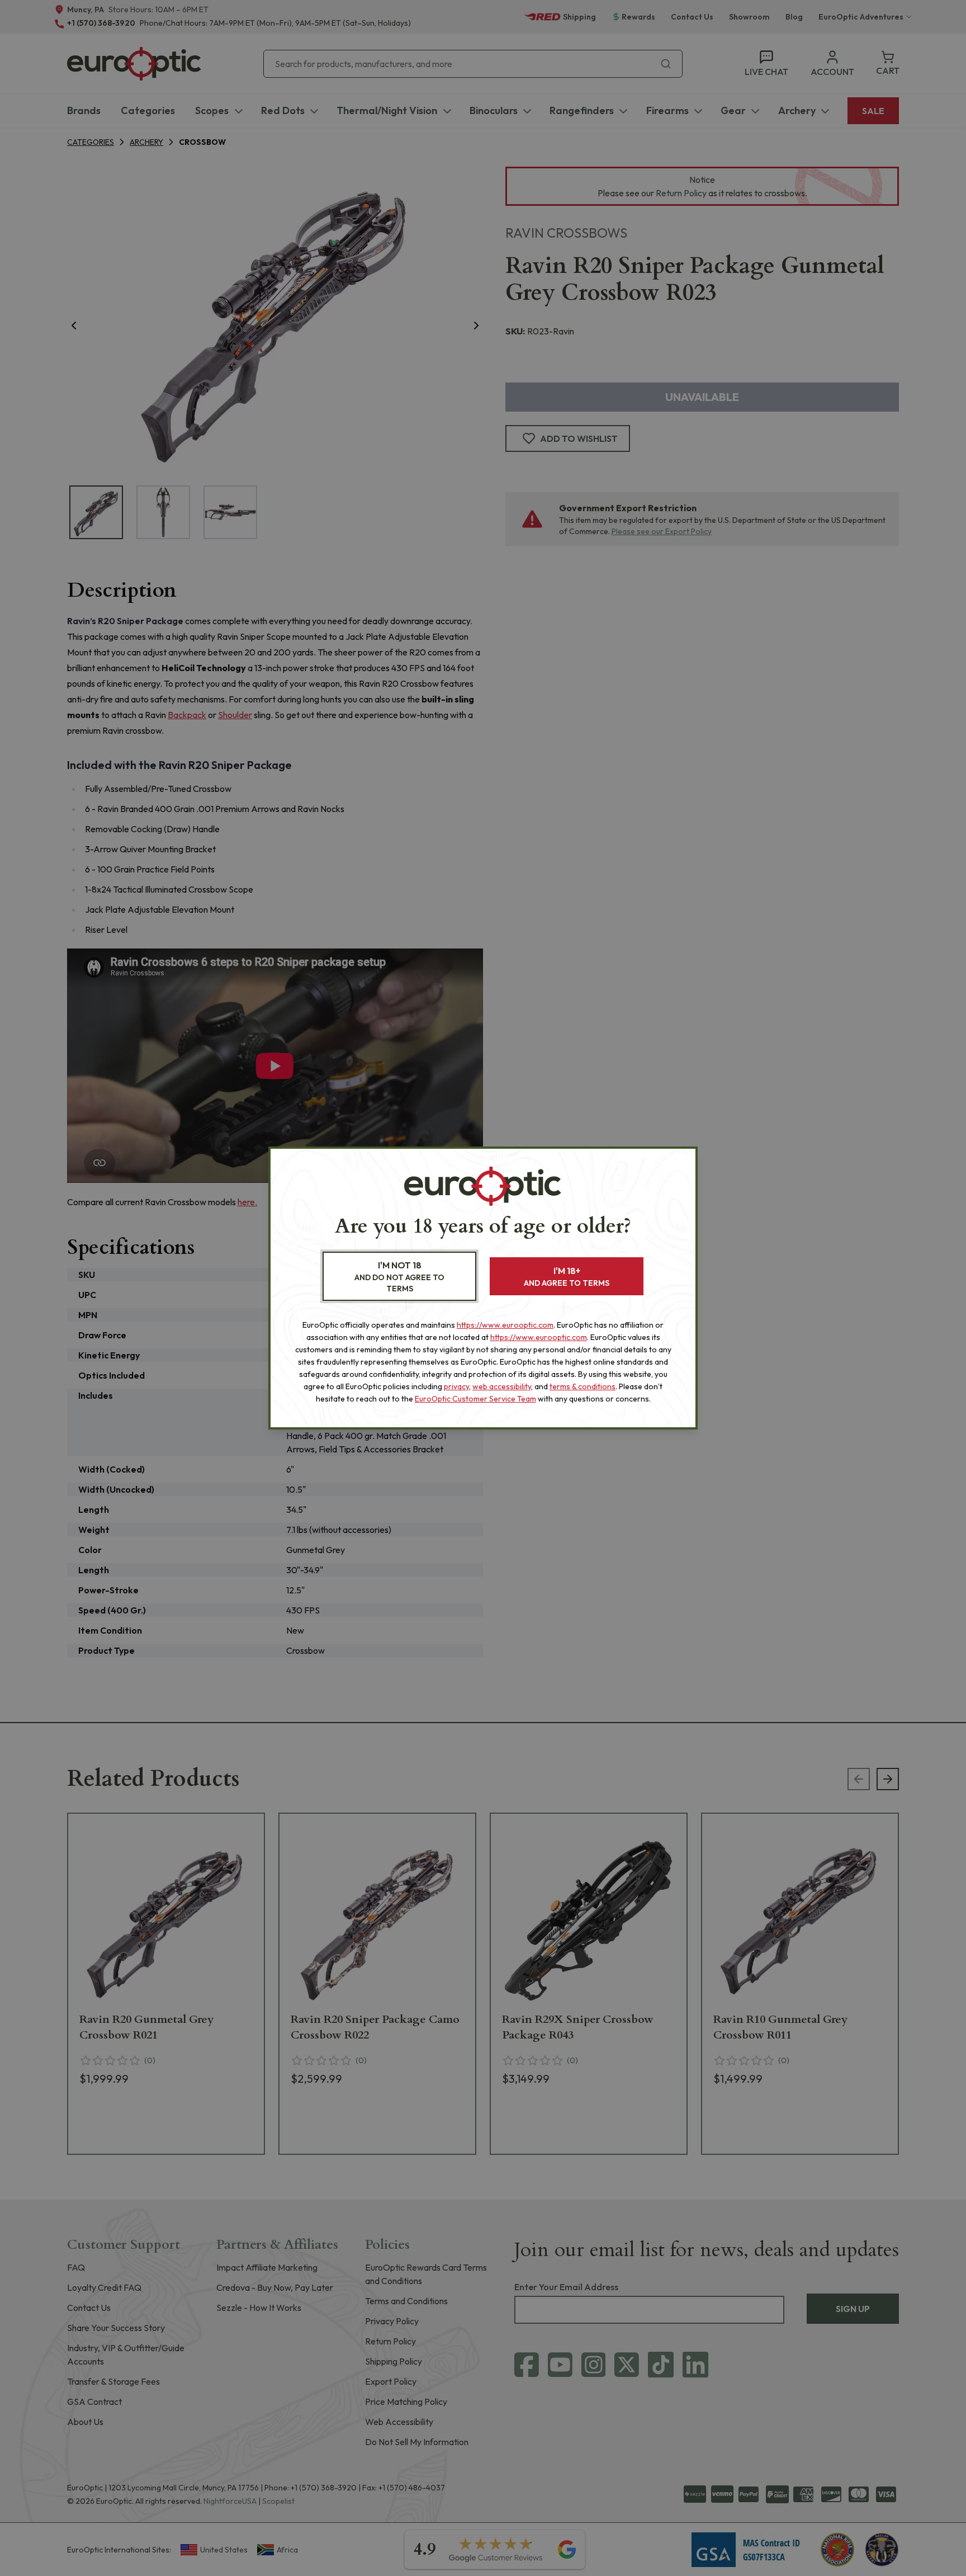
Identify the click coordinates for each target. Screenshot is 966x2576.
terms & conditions (583, 1386)
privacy (456, 1386)
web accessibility (502, 1386)
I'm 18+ (567, 1277)
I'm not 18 (399, 1277)
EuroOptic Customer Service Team (475, 1399)
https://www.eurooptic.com (505, 1325)
